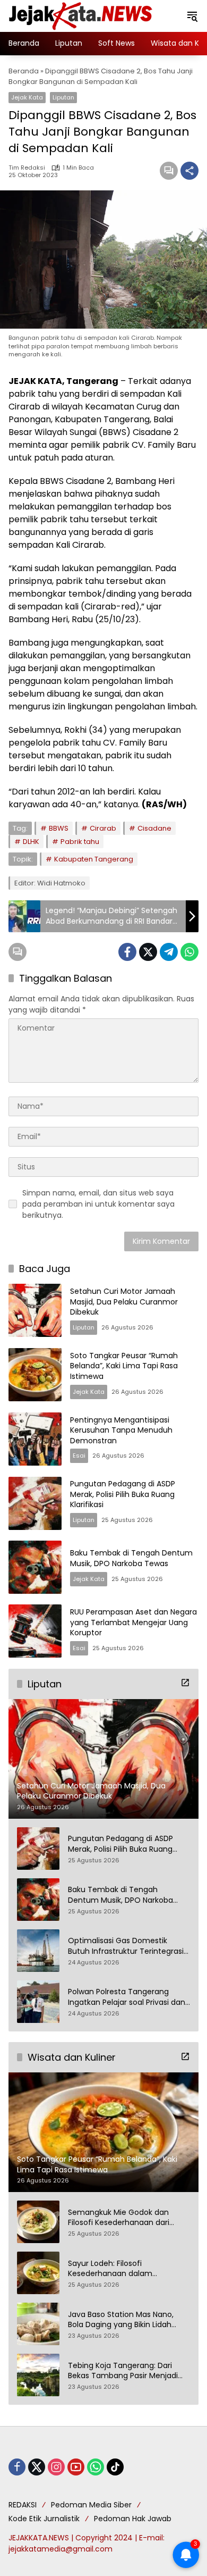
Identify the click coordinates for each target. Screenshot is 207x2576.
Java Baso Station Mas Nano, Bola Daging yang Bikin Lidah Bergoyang (121, 2320)
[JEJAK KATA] (83, 15)
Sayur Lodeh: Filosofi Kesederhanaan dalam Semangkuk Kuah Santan (114, 2269)
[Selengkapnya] (185, 1683)
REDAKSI (23, 2505)
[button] (192, 16)
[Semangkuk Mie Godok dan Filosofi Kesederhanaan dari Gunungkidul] (38, 2222)
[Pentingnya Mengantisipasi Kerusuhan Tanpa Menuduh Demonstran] (35, 1439)
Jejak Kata (27, 97)
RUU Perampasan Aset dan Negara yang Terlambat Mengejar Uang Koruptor (133, 1622)
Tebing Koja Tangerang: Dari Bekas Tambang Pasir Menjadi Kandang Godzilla (123, 2371)
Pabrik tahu (80, 842)
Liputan (63, 97)
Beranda (24, 71)
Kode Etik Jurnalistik (44, 2519)
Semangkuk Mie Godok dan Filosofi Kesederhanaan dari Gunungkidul (119, 2218)
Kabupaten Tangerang (94, 859)
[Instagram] (56, 2467)
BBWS (59, 828)
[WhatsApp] (189, 952)
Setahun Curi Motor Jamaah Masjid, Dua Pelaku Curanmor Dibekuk (124, 1302)
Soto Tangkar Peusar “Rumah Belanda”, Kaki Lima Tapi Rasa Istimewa (124, 1366)
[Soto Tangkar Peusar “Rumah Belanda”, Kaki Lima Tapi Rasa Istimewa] (35, 1375)
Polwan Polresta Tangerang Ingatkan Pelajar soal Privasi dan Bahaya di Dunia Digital (127, 1997)
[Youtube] (76, 2467)
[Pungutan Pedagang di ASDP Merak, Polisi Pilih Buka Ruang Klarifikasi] (35, 1503)
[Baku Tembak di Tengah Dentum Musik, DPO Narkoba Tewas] (35, 1567)
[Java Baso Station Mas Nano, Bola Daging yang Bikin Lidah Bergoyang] (38, 2324)
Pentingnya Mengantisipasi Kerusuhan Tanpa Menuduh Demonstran (121, 1430)
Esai (79, 1456)
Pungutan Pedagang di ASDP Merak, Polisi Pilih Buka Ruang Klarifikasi (123, 1494)
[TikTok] (115, 2467)
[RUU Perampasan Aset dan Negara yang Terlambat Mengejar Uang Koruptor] (35, 1631)
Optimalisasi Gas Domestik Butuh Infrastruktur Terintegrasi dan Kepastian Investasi (126, 1946)
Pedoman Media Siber (91, 2505)
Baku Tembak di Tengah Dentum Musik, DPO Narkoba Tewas (131, 1558)
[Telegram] (169, 952)
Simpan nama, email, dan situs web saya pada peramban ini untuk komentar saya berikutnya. (98, 1204)
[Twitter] (148, 952)
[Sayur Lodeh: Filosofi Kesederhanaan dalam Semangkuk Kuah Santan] (38, 2273)
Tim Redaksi (27, 168)
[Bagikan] (189, 171)
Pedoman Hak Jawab (133, 2519)
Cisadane (154, 828)
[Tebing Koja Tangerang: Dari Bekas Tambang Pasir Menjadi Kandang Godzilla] (38, 2375)
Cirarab (103, 828)
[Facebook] (127, 952)
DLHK (31, 842)
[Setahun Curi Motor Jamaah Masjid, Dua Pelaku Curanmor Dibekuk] (35, 1310)
